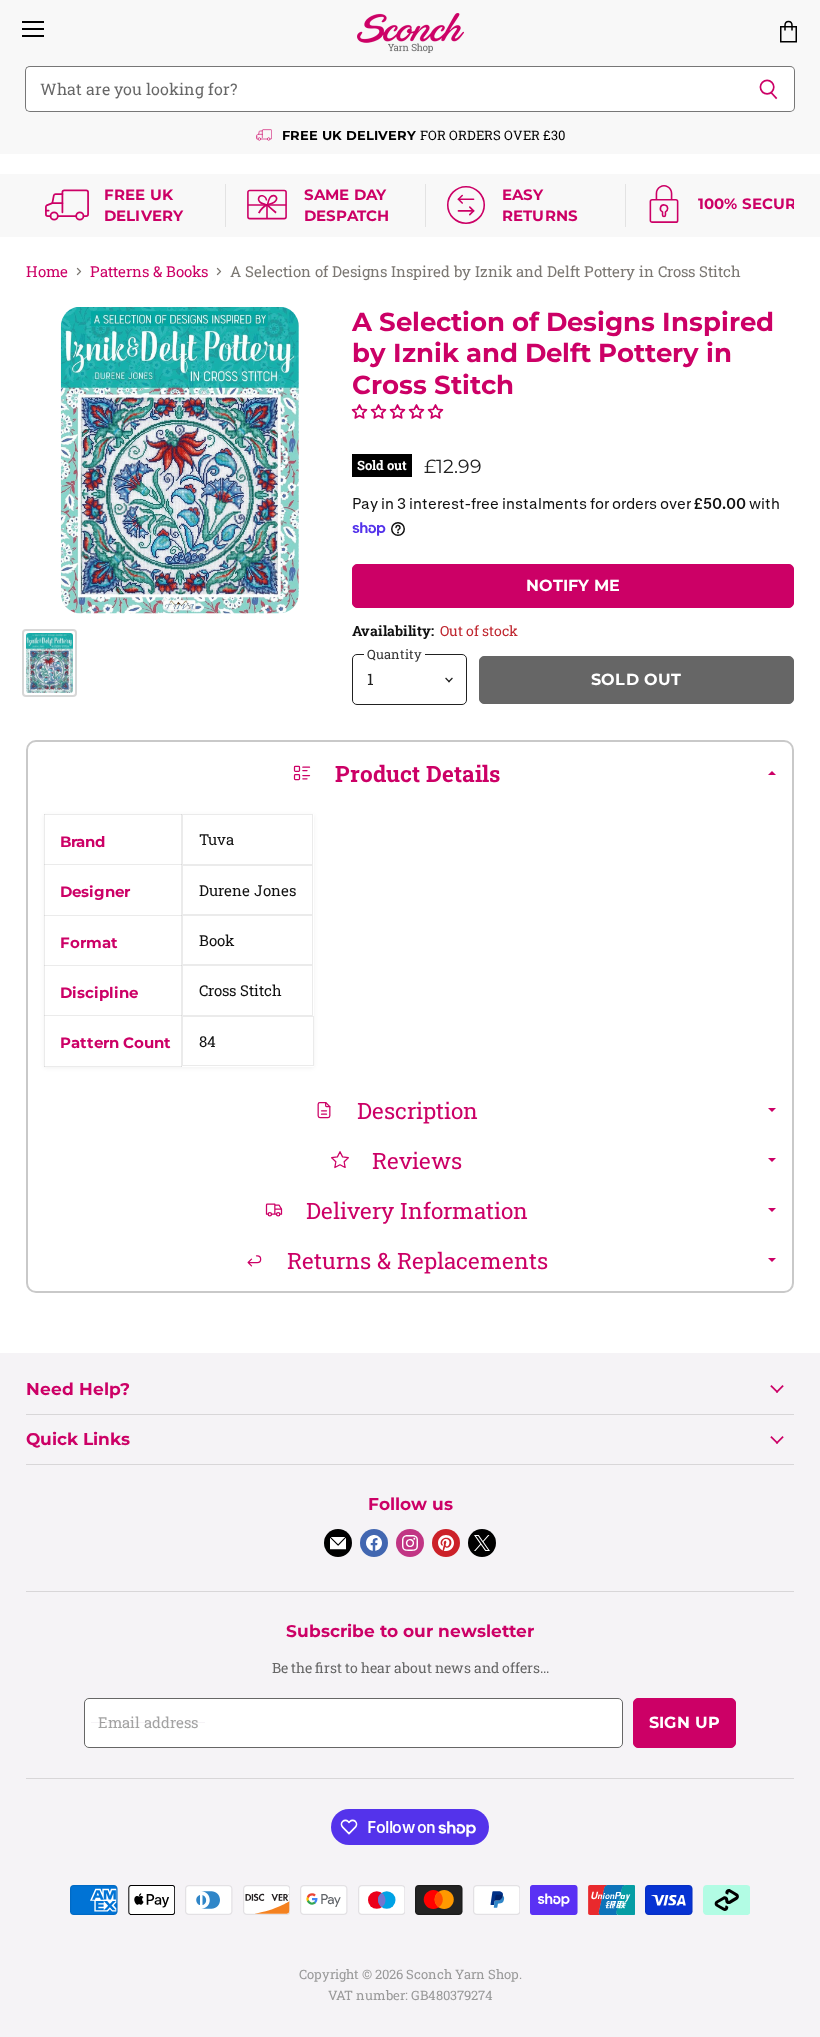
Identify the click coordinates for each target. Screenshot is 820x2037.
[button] (397, 411)
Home (47, 271)
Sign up (684, 1722)
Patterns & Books (149, 271)
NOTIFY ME (573, 585)
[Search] (768, 89)
